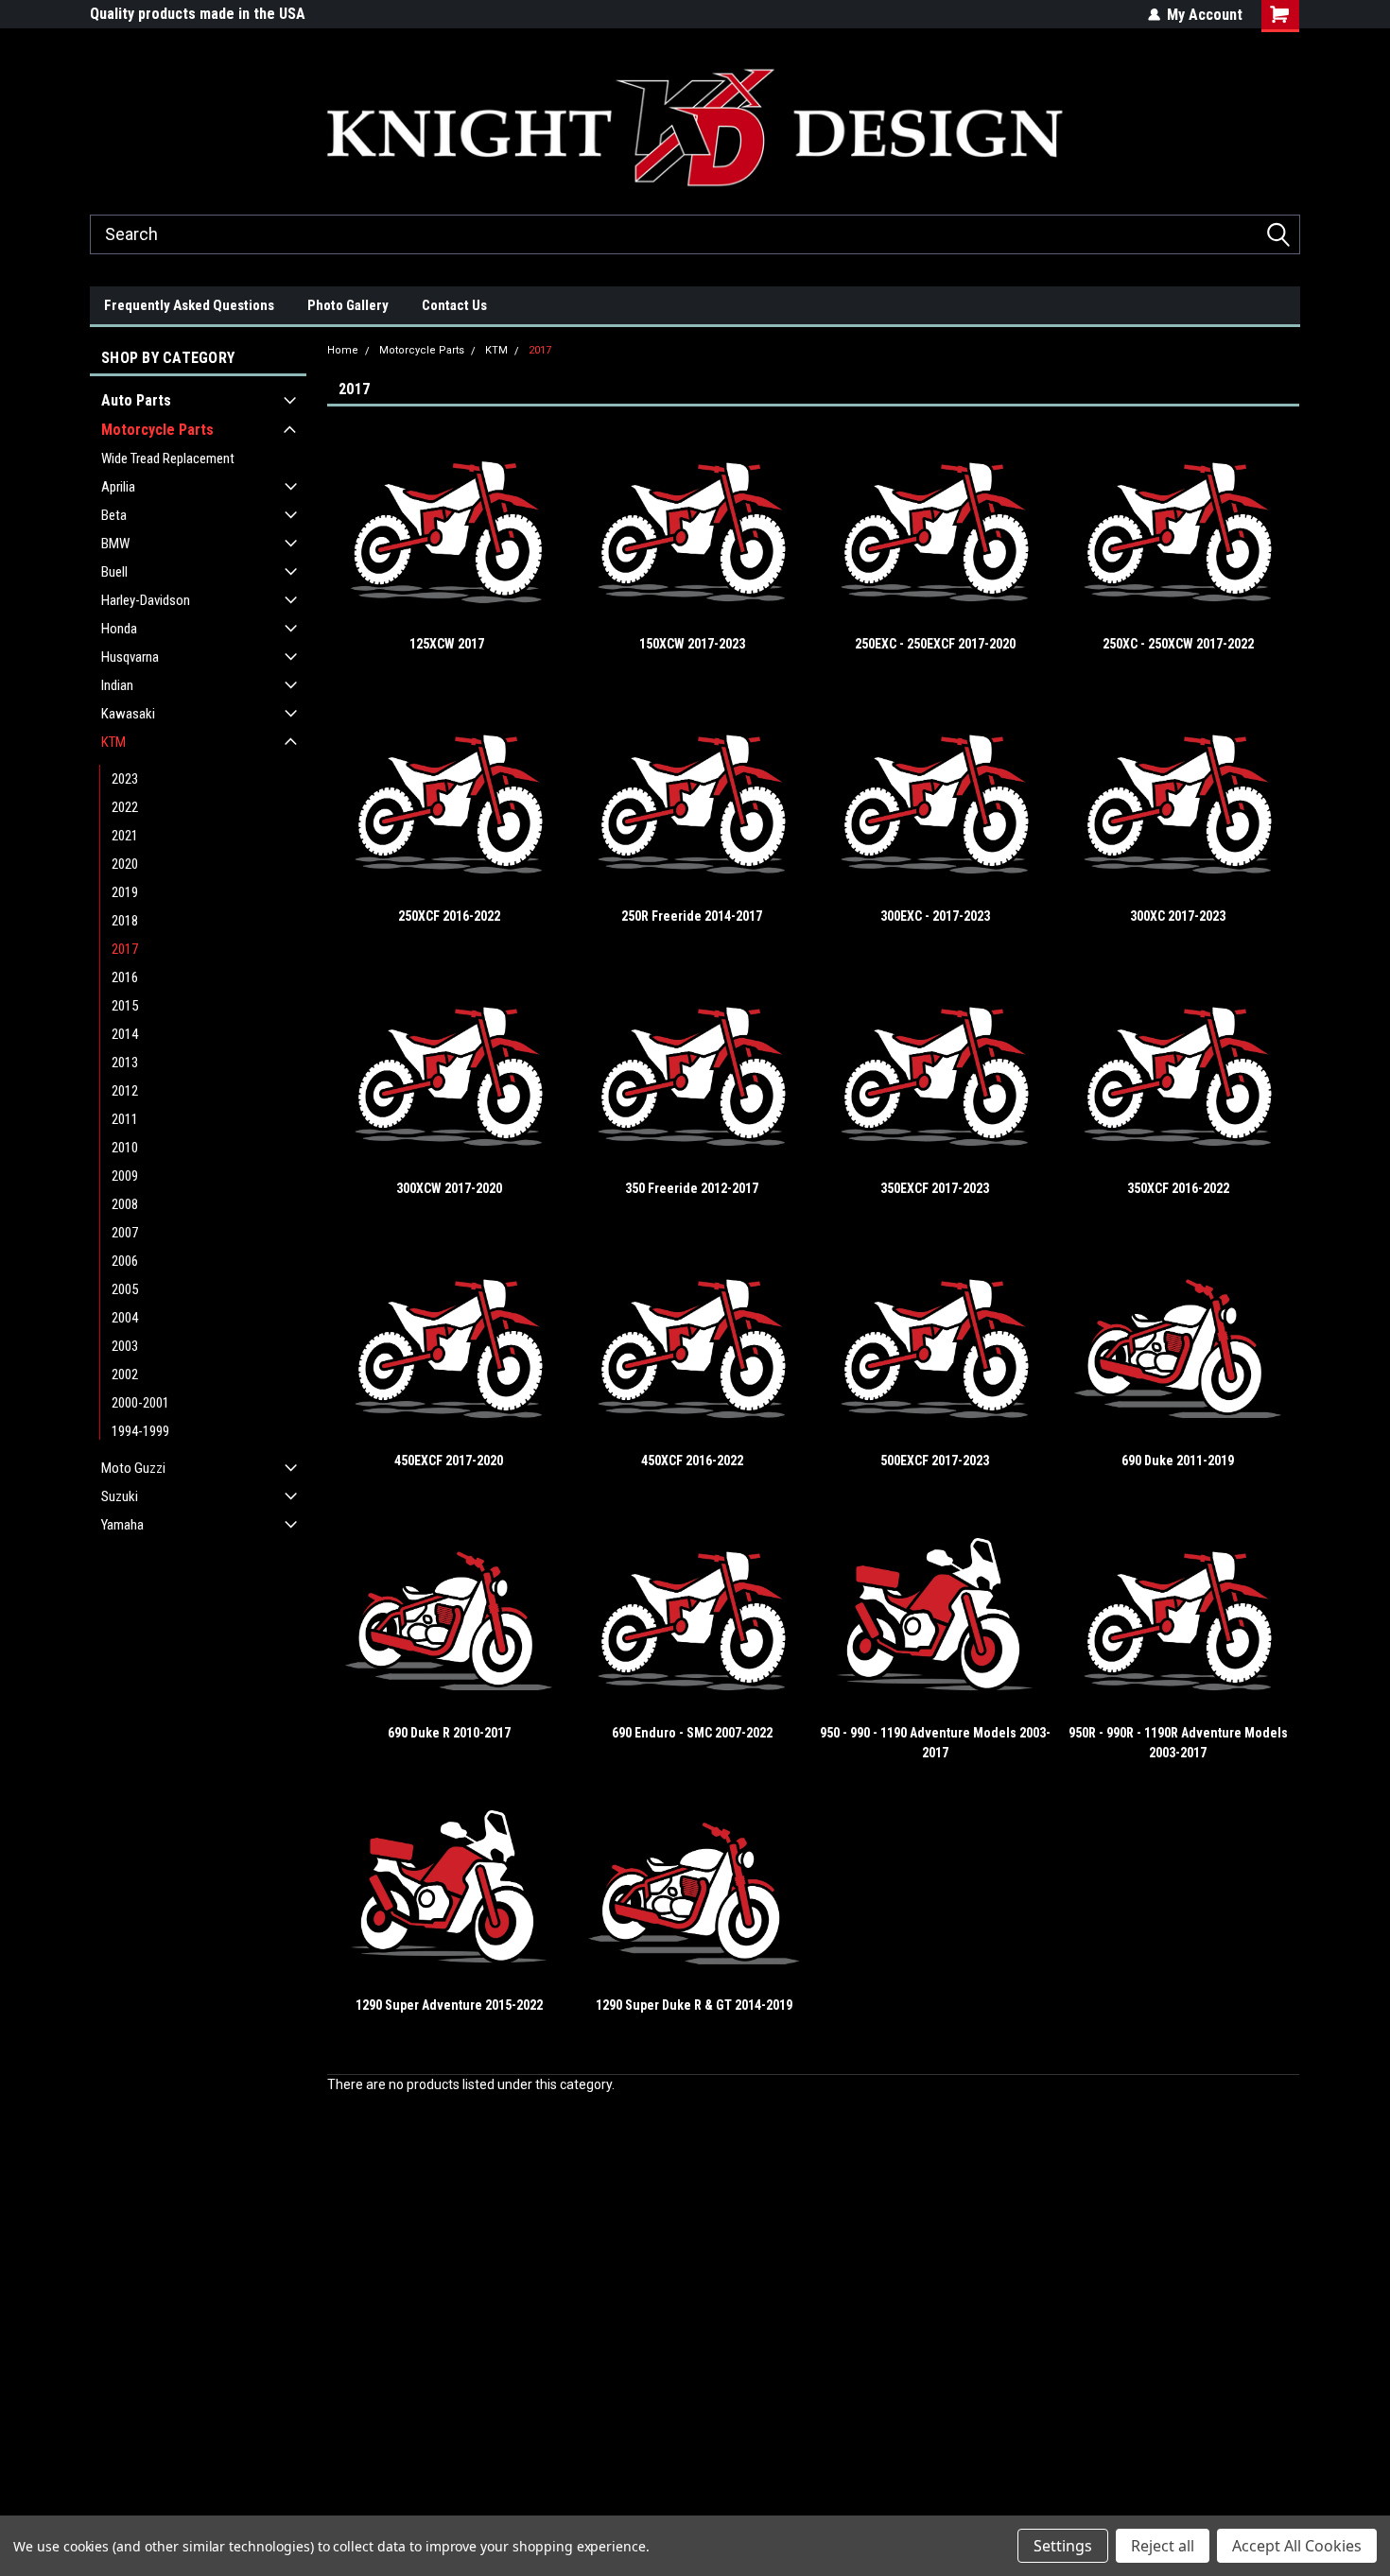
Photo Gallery (348, 305)
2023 (125, 779)
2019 (125, 892)
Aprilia (118, 487)
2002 (125, 1374)
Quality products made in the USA (198, 14)
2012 (125, 1091)
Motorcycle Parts (157, 430)
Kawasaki (128, 714)
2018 (125, 921)
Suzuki (120, 1496)
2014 (125, 1034)
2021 (125, 836)
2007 (125, 1233)
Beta (114, 515)
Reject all (1163, 2546)
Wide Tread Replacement (168, 458)
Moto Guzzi (133, 1468)
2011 (125, 1119)
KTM (113, 742)
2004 (125, 1318)
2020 (125, 864)
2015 (125, 1006)
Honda (119, 629)
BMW (115, 544)
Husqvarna (130, 657)
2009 (125, 1176)
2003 (125, 1346)
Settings (1063, 2546)
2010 (125, 1148)
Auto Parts (136, 400)
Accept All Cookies (1297, 2546)
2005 (125, 1289)
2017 (125, 949)
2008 (125, 1204)
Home (343, 350)
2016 (125, 977)
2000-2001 (140, 1403)
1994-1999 (140, 1431)
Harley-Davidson (146, 600)
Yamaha (122, 1525)
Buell (114, 572)
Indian (117, 685)
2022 (125, 807)
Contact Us (454, 305)
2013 (125, 1063)
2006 (125, 1261)
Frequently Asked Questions (189, 305)
